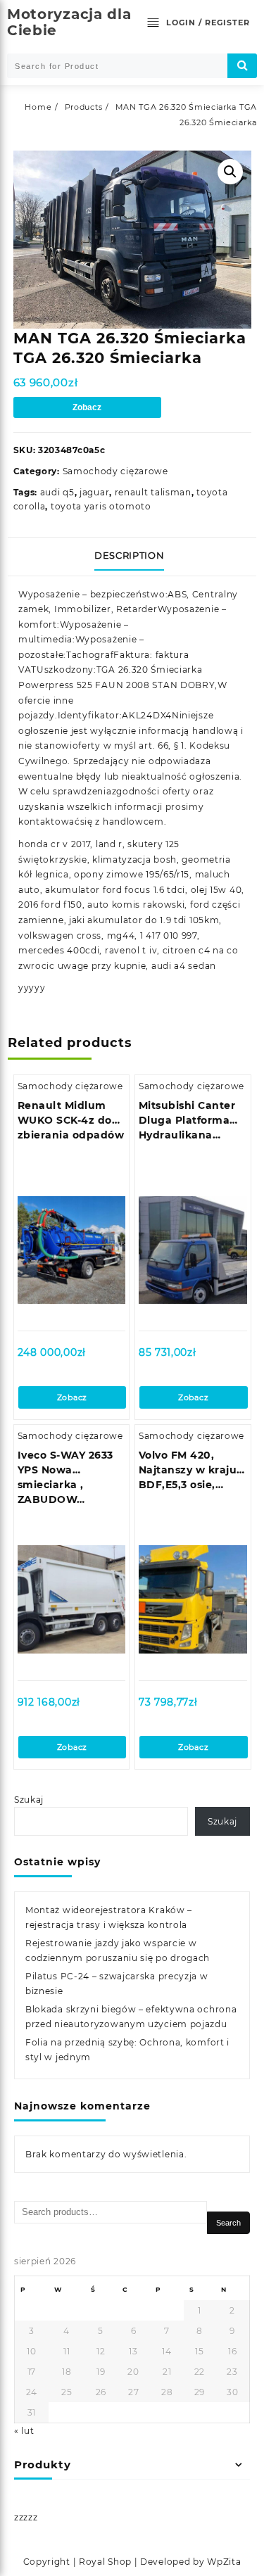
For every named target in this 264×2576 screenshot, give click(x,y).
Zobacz (87, 407)
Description (129, 555)
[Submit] (242, 66)
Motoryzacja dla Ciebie (69, 22)
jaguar (94, 492)
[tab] (132, 557)
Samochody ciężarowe (115, 471)
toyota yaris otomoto (101, 506)
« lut (24, 2431)
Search (228, 2223)
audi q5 (57, 492)
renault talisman (153, 492)
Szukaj (29, 1800)
